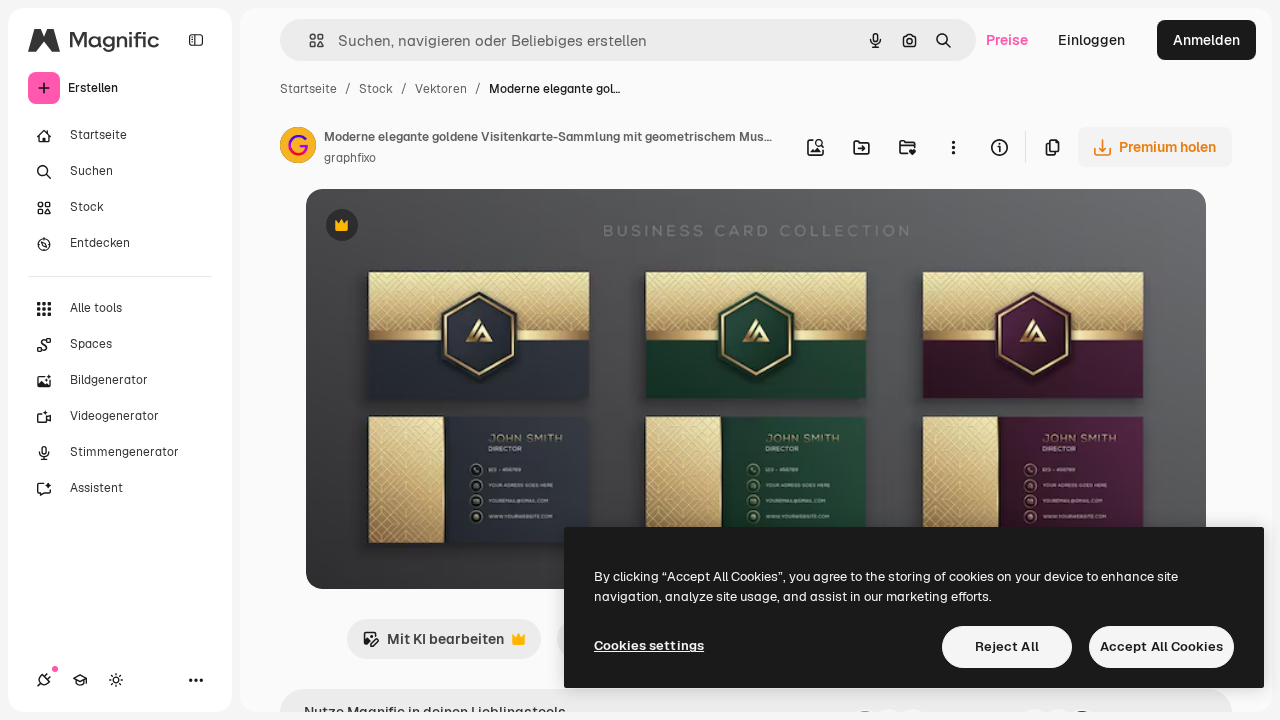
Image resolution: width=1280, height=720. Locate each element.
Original (434, 227)
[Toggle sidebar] (196, 40)
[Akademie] (80, 680)
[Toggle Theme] (116, 680)
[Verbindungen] (44, 680)
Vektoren (441, 89)
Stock (376, 89)
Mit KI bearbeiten (433, 644)
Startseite (308, 89)
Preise (1007, 40)
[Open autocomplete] (308, 40)
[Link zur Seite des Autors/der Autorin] (298, 148)
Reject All (1007, 646)
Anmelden (1206, 40)
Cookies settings (649, 645)
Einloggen (1091, 40)
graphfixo (350, 158)
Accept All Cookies (1161, 646)
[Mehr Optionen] (953, 147)
